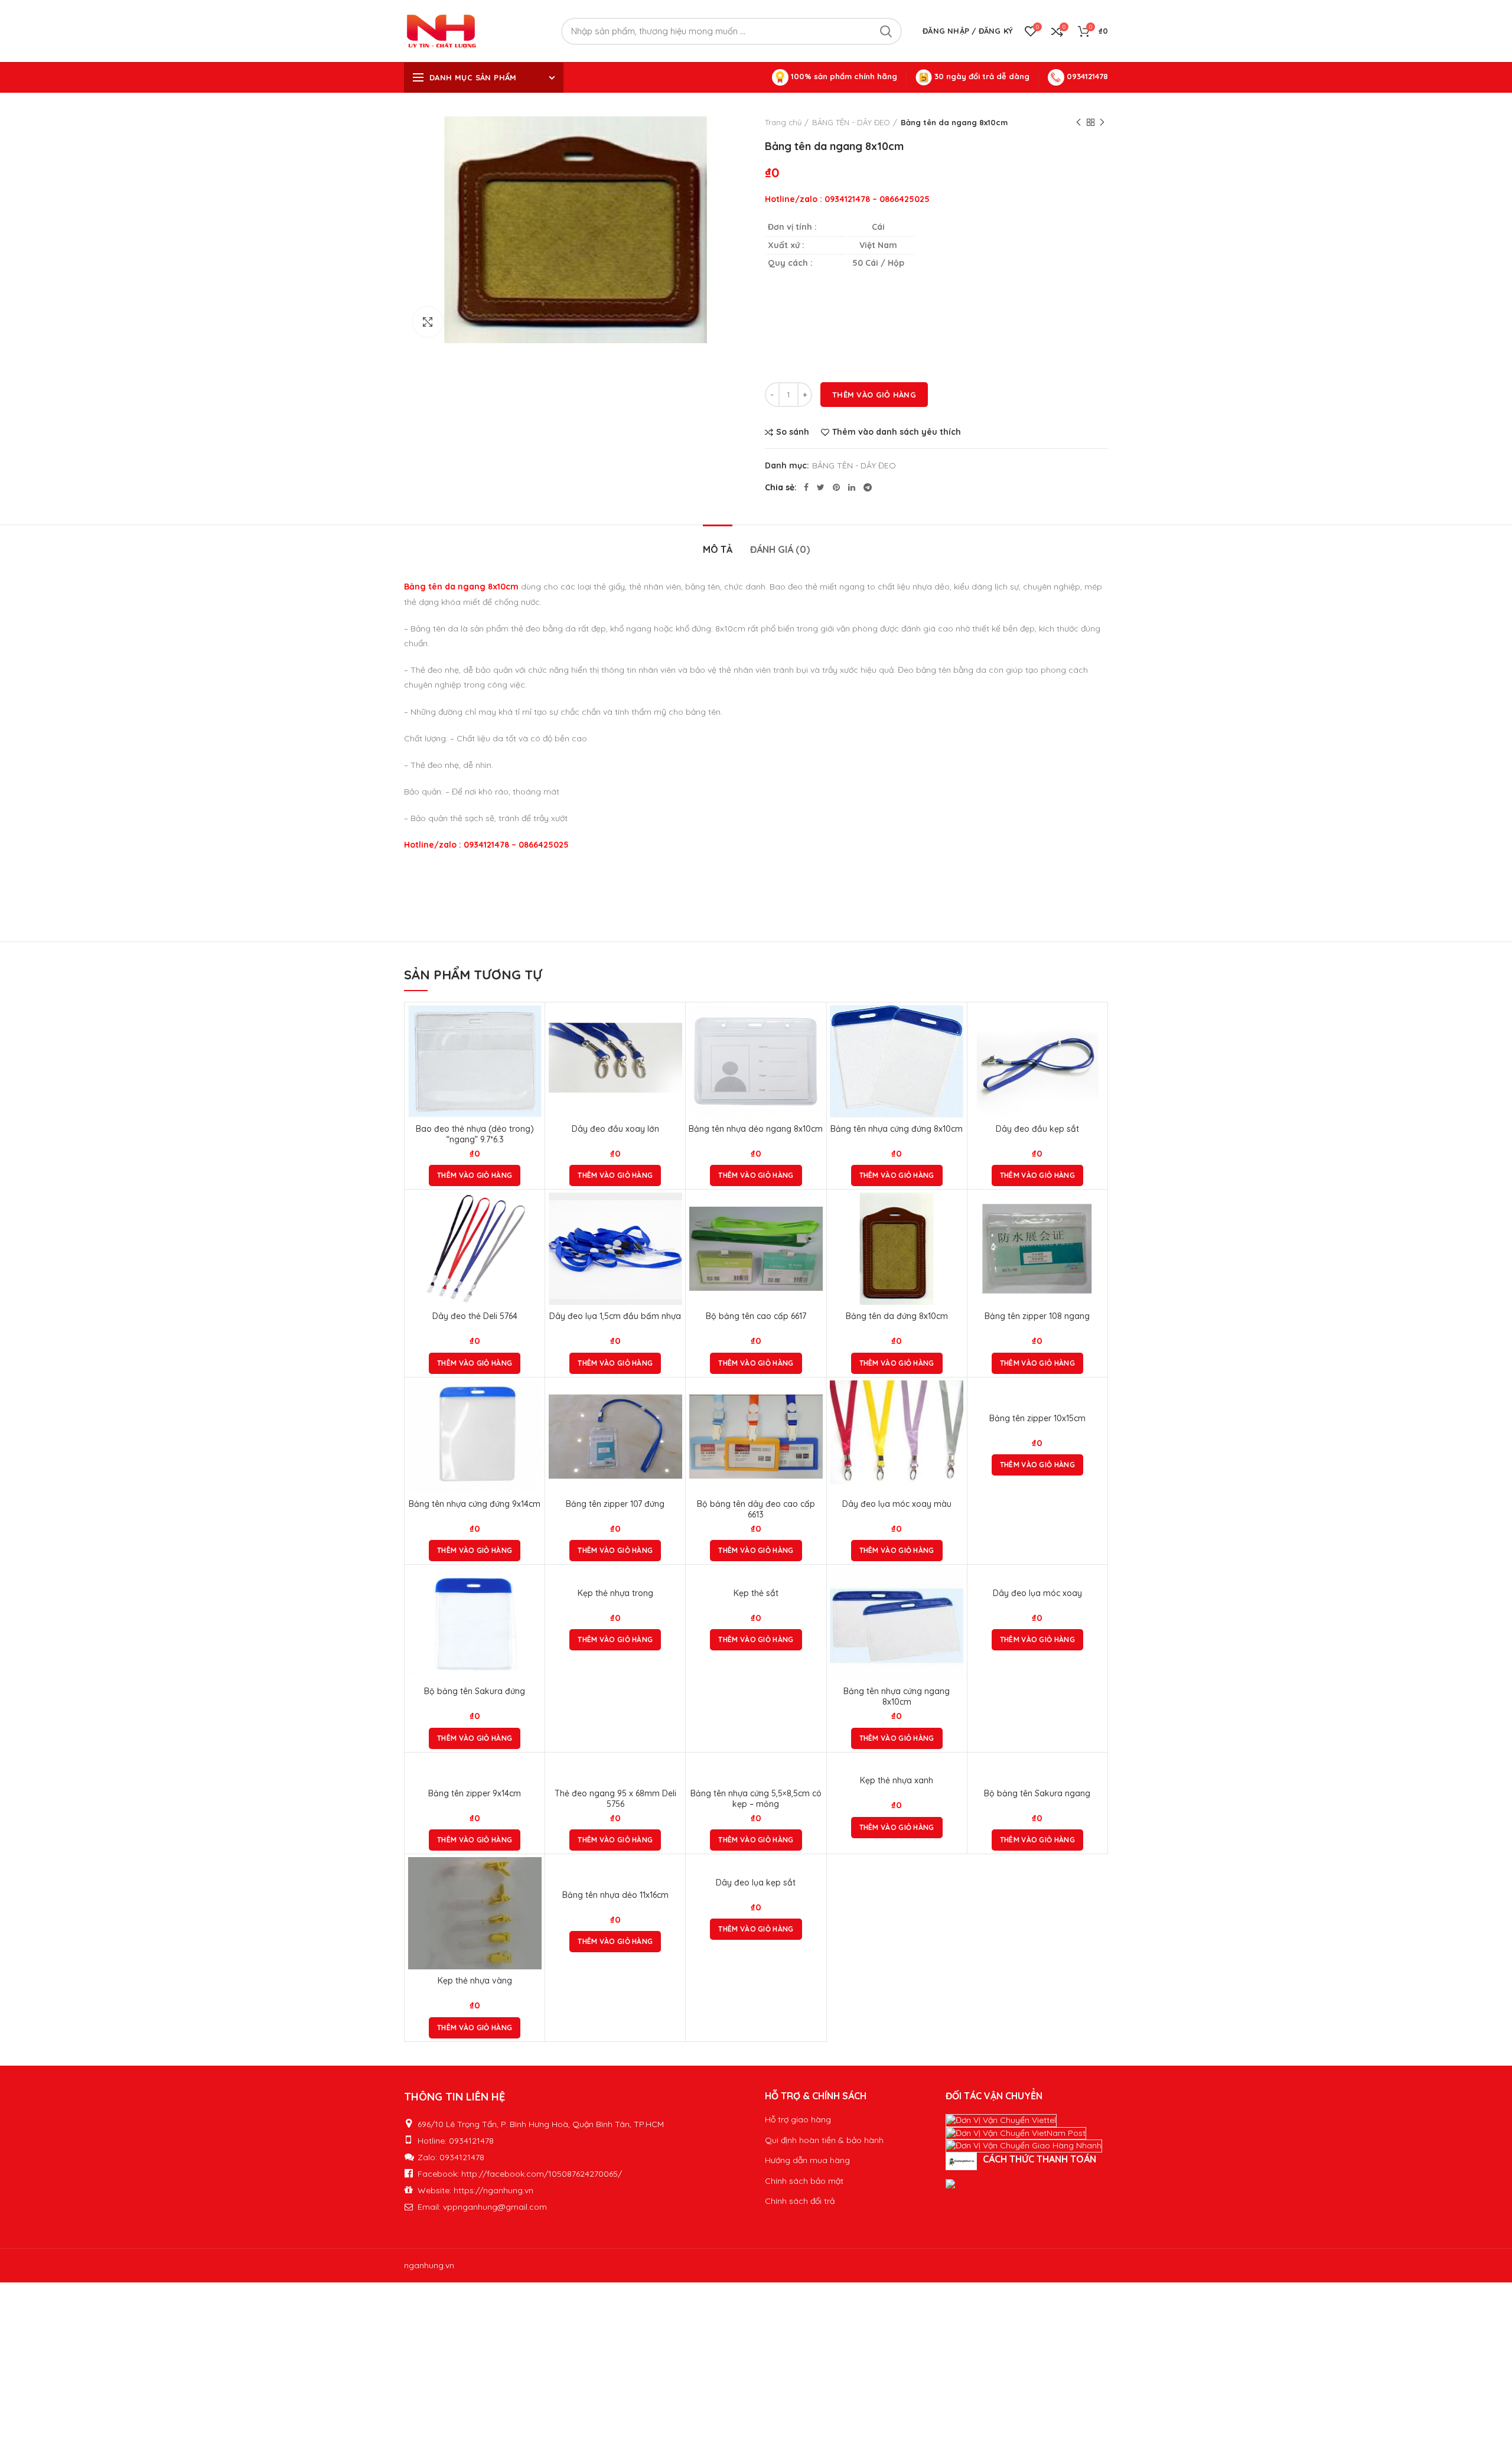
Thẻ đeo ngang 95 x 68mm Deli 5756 (615, 1799)
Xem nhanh (533, 1051)
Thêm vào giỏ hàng (874, 395)
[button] (475, 1175)
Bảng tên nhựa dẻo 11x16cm (615, 1895)
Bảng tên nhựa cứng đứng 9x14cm (475, 1504)
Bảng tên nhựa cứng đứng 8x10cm (897, 1129)
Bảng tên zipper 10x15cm (1037, 1418)
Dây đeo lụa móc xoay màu (897, 1504)
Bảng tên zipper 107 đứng (615, 1504)
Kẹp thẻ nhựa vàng (475, 1981)
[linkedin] (852, 487)
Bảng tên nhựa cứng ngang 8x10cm (897, 1696)
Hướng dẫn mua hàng (807, 2160)
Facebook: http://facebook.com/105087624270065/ (520, 2174)
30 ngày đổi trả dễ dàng (981, 76)
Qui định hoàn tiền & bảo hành (824, 2140)
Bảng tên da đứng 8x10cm (897, 1316)
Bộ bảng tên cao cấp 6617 (756, 1316)
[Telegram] (868, 487)
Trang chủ (783, 122)
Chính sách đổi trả (800, 2201)
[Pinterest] (836, 487)
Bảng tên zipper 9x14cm (475, 1793)
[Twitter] (821, 487)
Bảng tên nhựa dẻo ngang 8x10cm (756, 1129)
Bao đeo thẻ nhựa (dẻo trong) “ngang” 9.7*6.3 (475, 1134)
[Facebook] (806, 487)
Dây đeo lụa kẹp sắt (756, 1883)
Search (886, 31)
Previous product (1078, 122)
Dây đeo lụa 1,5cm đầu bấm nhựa (615, 1316)
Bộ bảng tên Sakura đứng (475, 1691)
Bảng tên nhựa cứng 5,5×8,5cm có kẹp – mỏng (756, 1799)
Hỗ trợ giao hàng (798, 2119)
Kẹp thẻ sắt (756, 1593)
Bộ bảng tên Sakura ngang (1037, 1793)
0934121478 (1086, 76)
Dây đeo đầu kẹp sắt (1037, 1129)
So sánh (793, 432)
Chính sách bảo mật (804, 2181)
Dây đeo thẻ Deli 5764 (475, 1316)
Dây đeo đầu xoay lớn (615, 1129)
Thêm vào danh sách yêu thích (897, 432)
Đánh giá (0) (780, 549)
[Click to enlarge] (428, 322)
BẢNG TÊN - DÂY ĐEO (851, 122)
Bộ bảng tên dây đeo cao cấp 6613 (756, 1509)
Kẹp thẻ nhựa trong (615, 1593)
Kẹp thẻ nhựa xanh (897, 1780)
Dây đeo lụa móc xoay (1037, 1593)
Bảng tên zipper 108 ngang (1037, 1316)
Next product (1102, 122)
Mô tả (718, 549)
